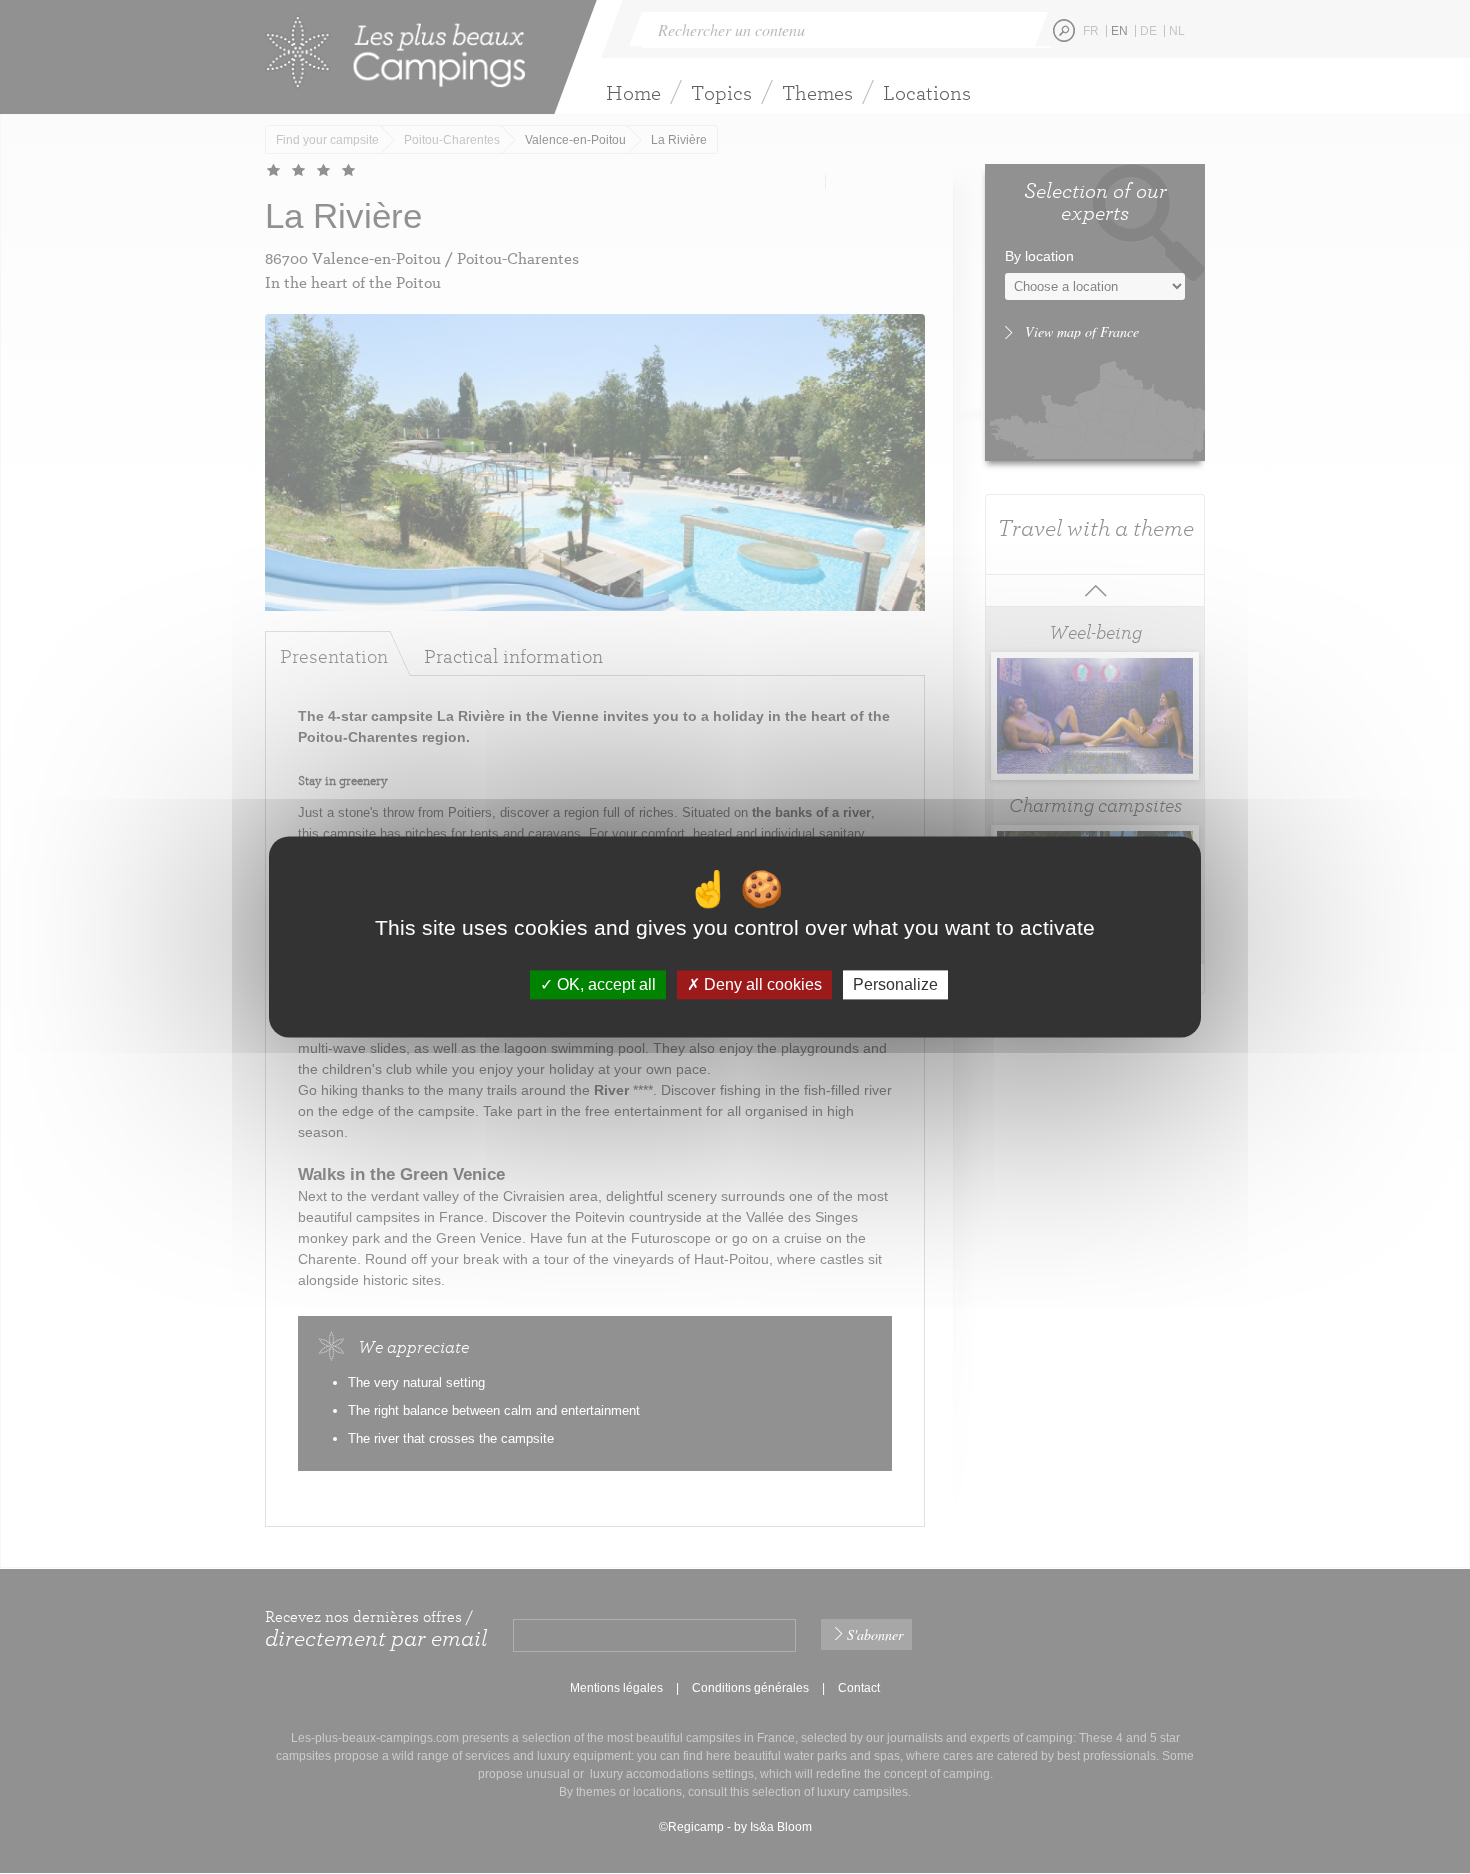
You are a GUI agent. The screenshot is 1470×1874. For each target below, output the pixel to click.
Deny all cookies (761, 984)
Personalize (895, 984)
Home (633, 92)
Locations (927, 92)
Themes (817, 92)
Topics (721, 92)
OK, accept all (604, 984)
